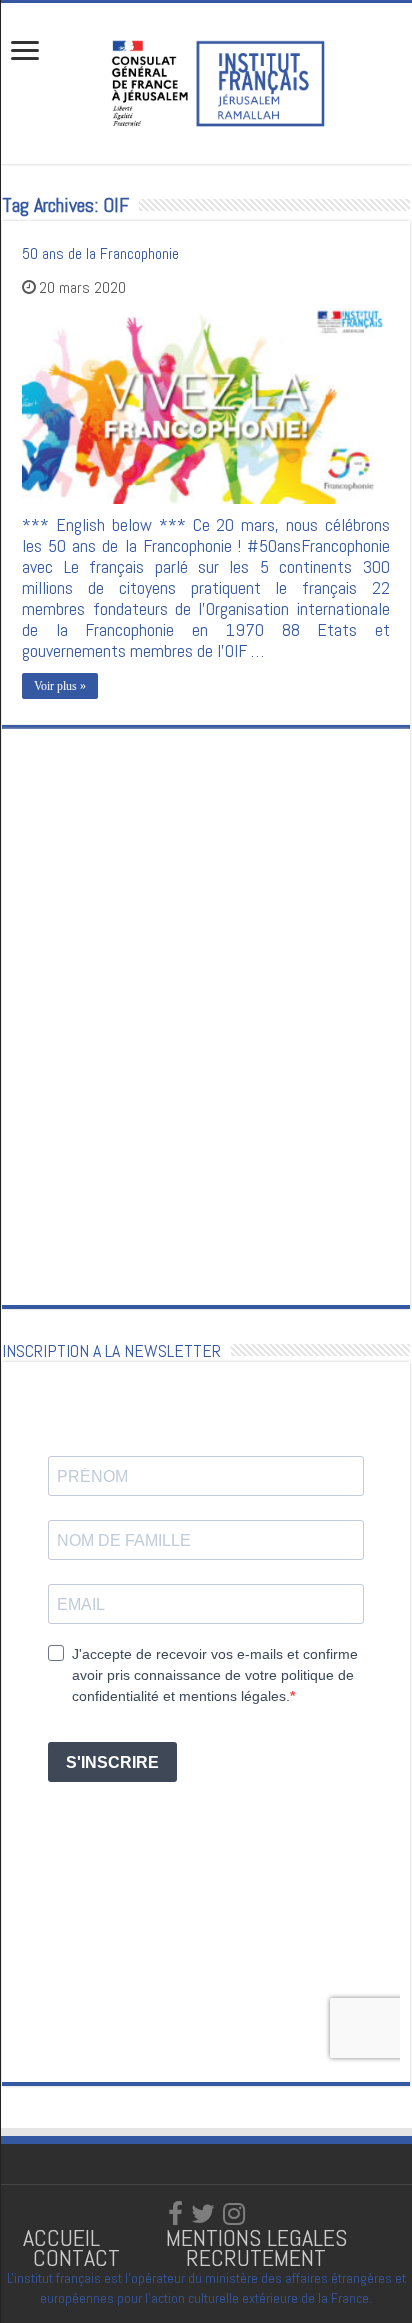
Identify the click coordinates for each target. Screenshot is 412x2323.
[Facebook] (175, 2214)
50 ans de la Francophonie (100, 253)
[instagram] (234, 2214)
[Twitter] (203, 2214)
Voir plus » (60, 686)
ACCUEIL (64, 2237)
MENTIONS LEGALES (256, 2237)
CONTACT (76, 2257)
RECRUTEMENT (256, 2257)
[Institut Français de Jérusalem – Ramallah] (206, 81)
